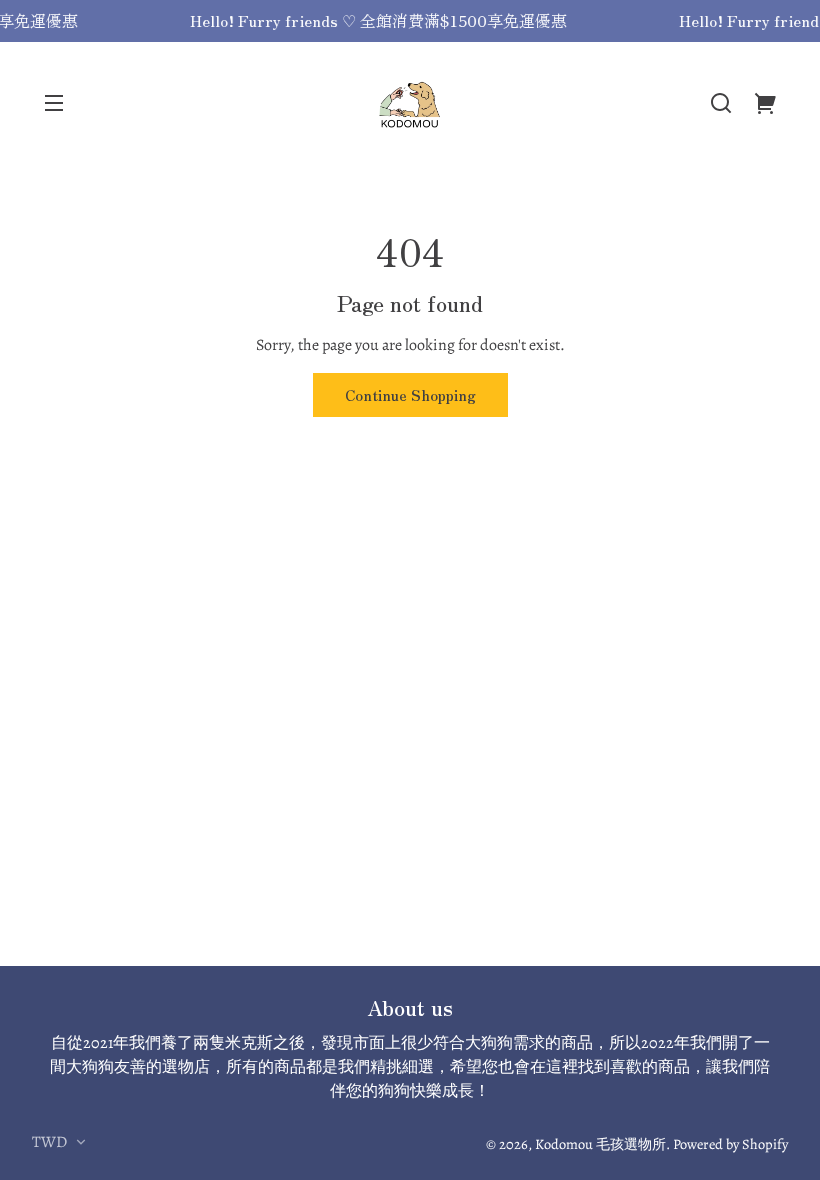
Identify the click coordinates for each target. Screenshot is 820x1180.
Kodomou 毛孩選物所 (600, 1144)
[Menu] (54, 103)
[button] (721, 103)
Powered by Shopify (730, 1144)
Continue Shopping (410, 394)
